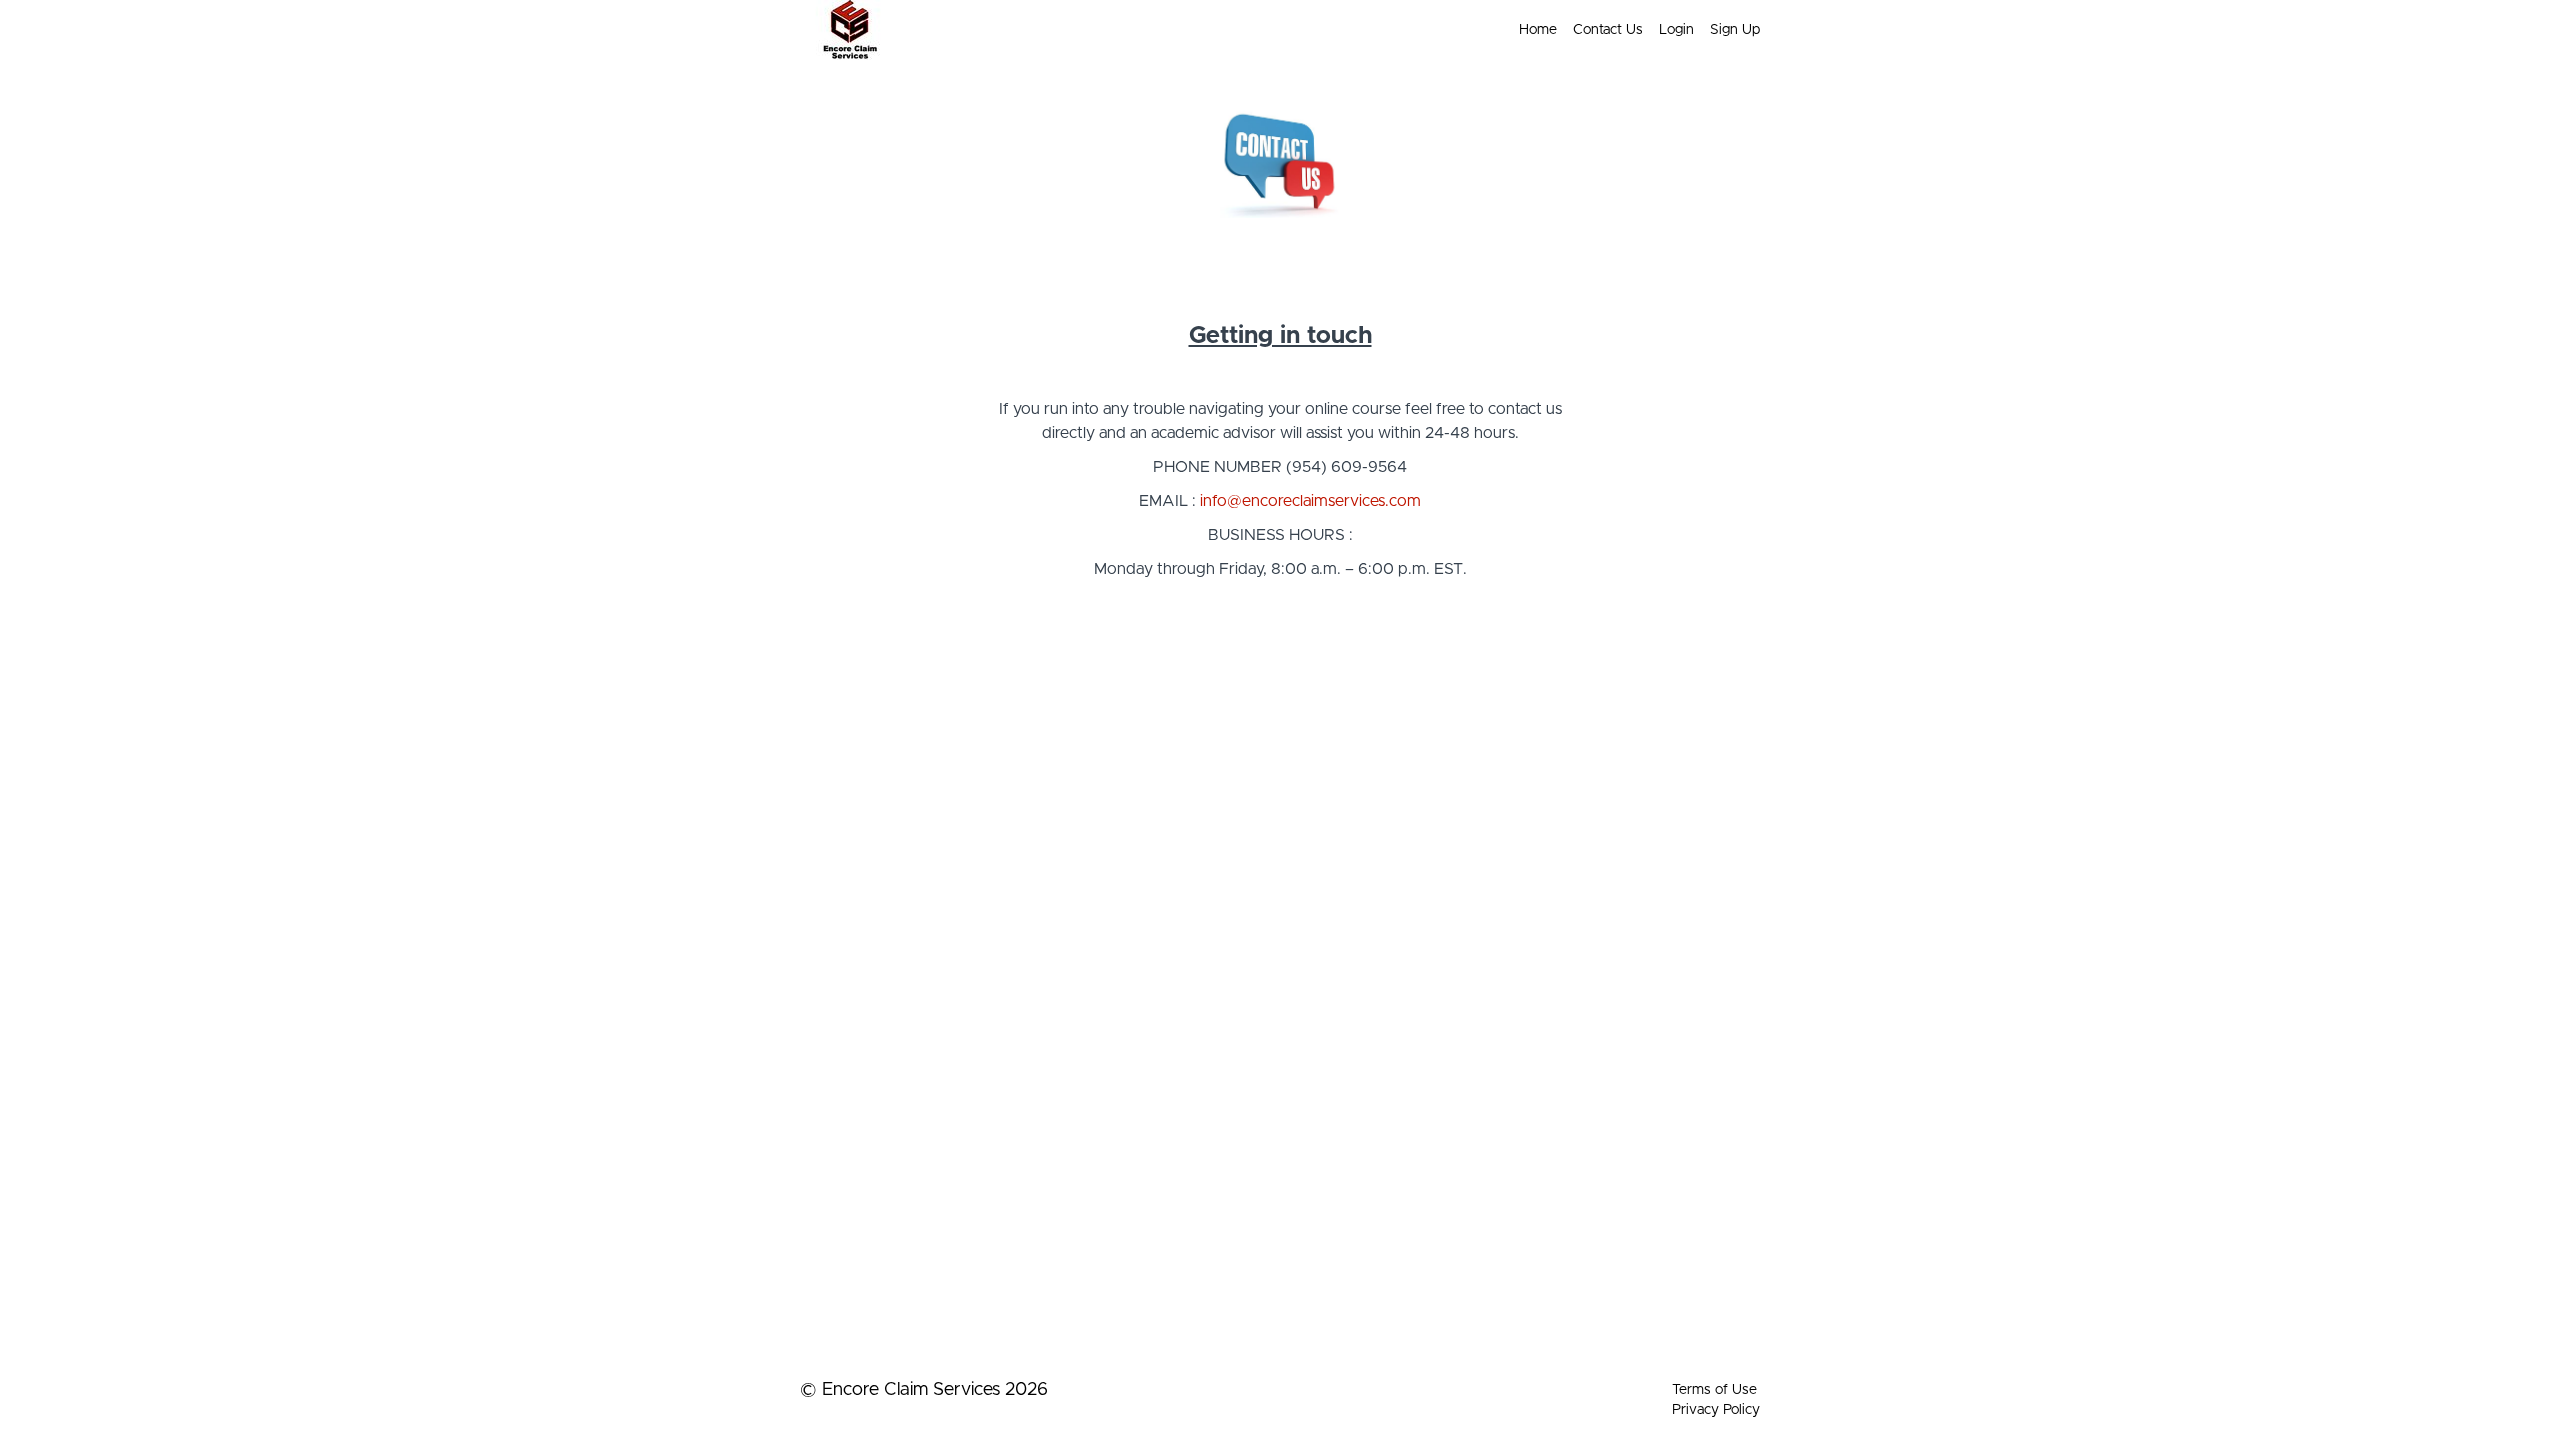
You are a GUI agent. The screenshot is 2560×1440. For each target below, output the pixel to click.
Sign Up (1735, 30)
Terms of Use (1714, 1390)
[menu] (1631, 30)
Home (1538, 30)
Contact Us (1608, 30)
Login (1676, 30)
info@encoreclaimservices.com (1310, 501)
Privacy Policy (1716, 1410)
